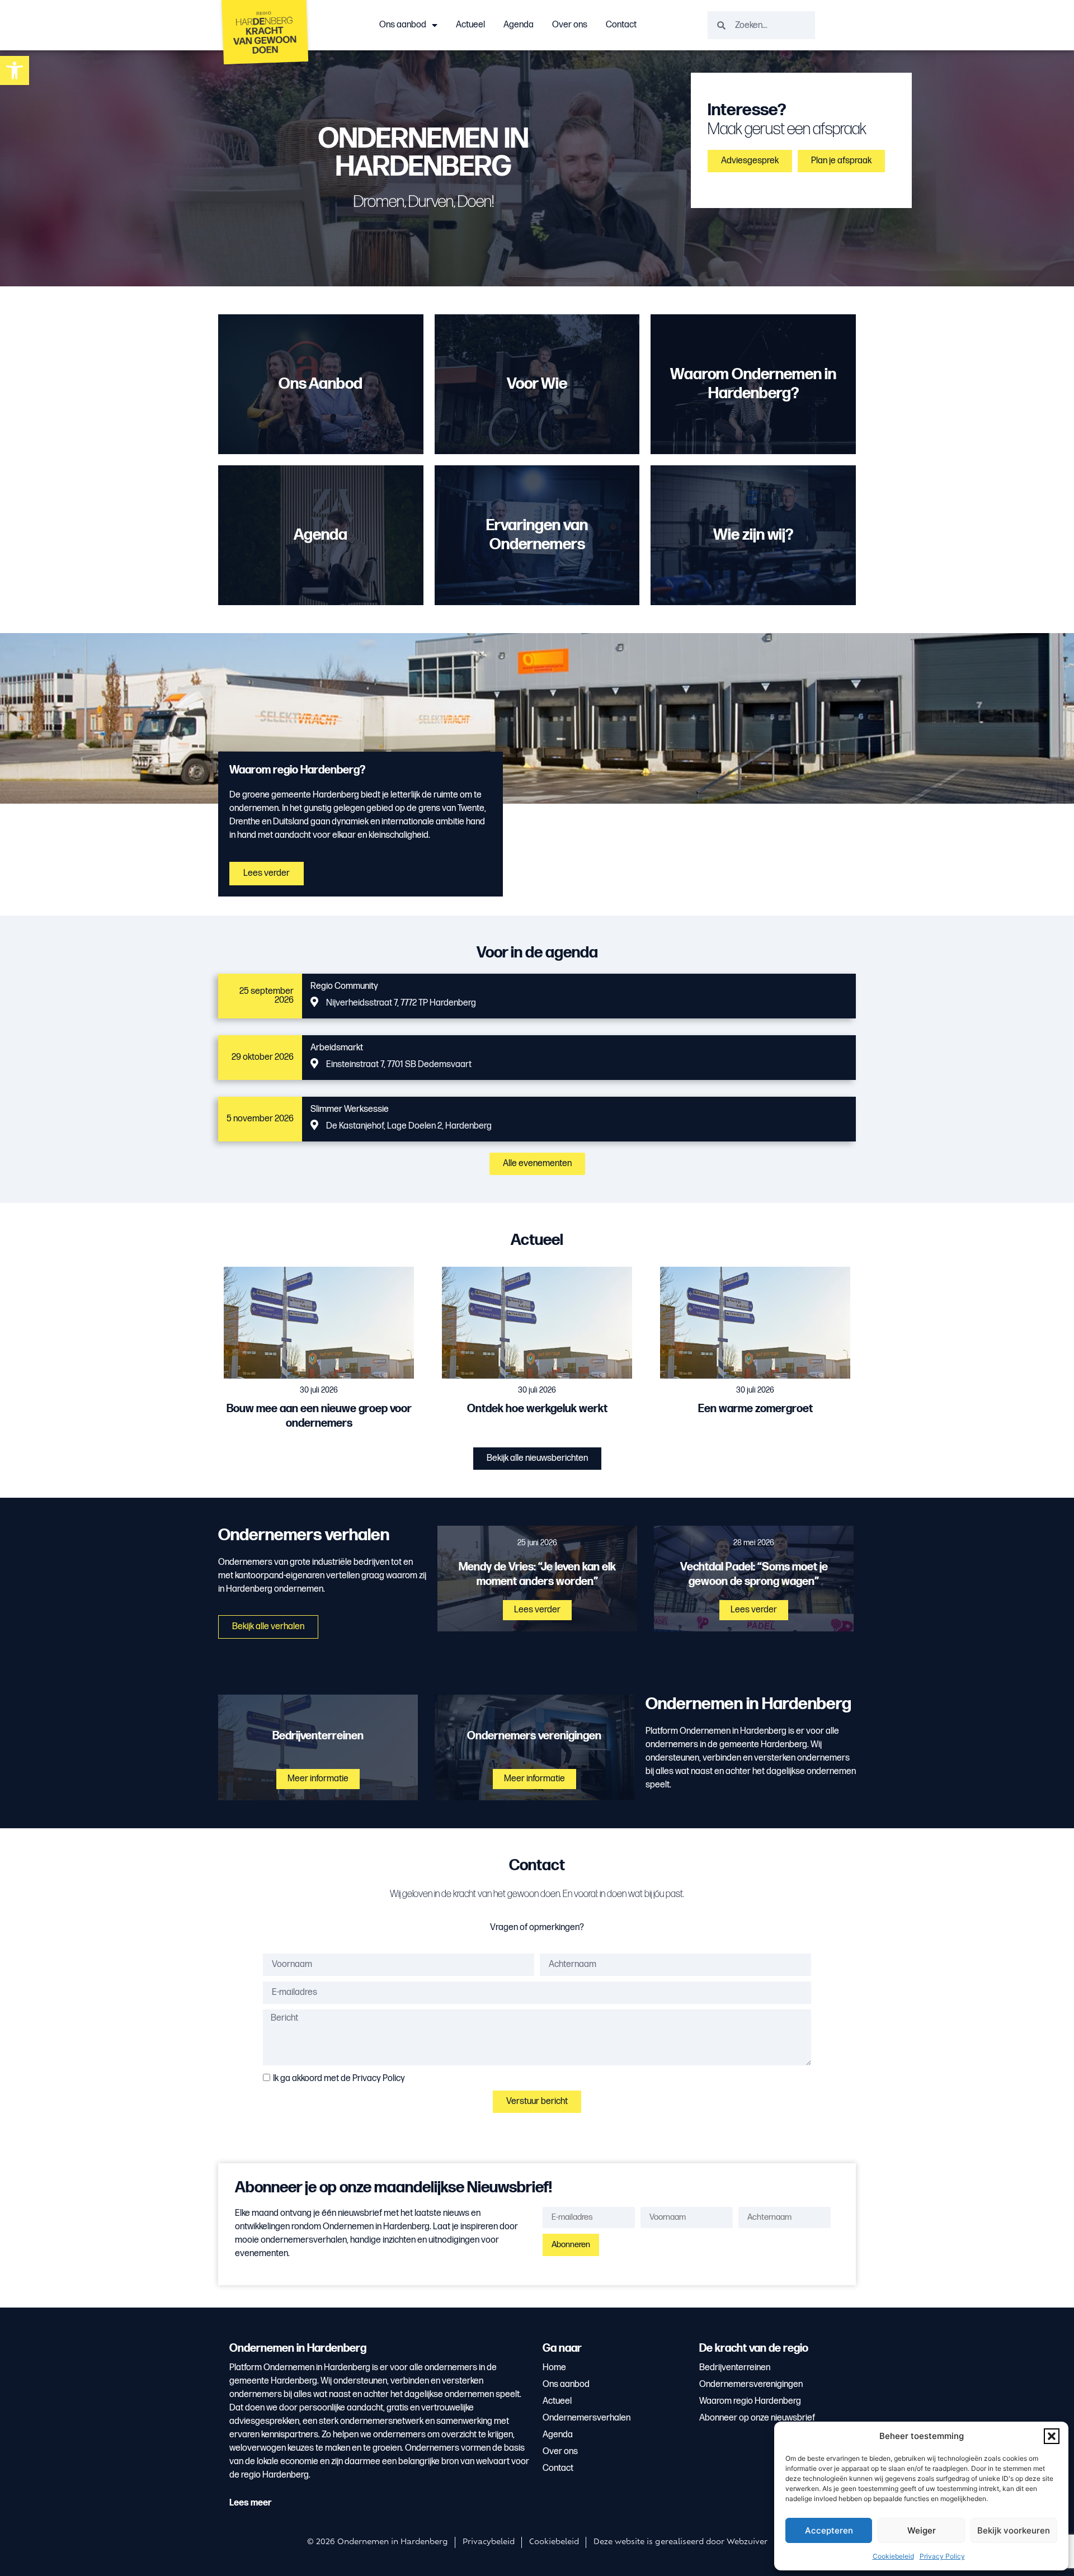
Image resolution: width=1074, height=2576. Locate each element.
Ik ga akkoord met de (339, 2078)
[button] (1052, 2436)
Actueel (470, 25)
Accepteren (829, 2530)
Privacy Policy (942, 2556)
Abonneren (571, 2245)
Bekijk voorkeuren (1014, 2530)
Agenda (519, 25)
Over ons (570, 25)
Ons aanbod (403, 25)
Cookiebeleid (893, 2556)
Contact (621, 25)
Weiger (922, 2530)
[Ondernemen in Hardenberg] (266, 35)
